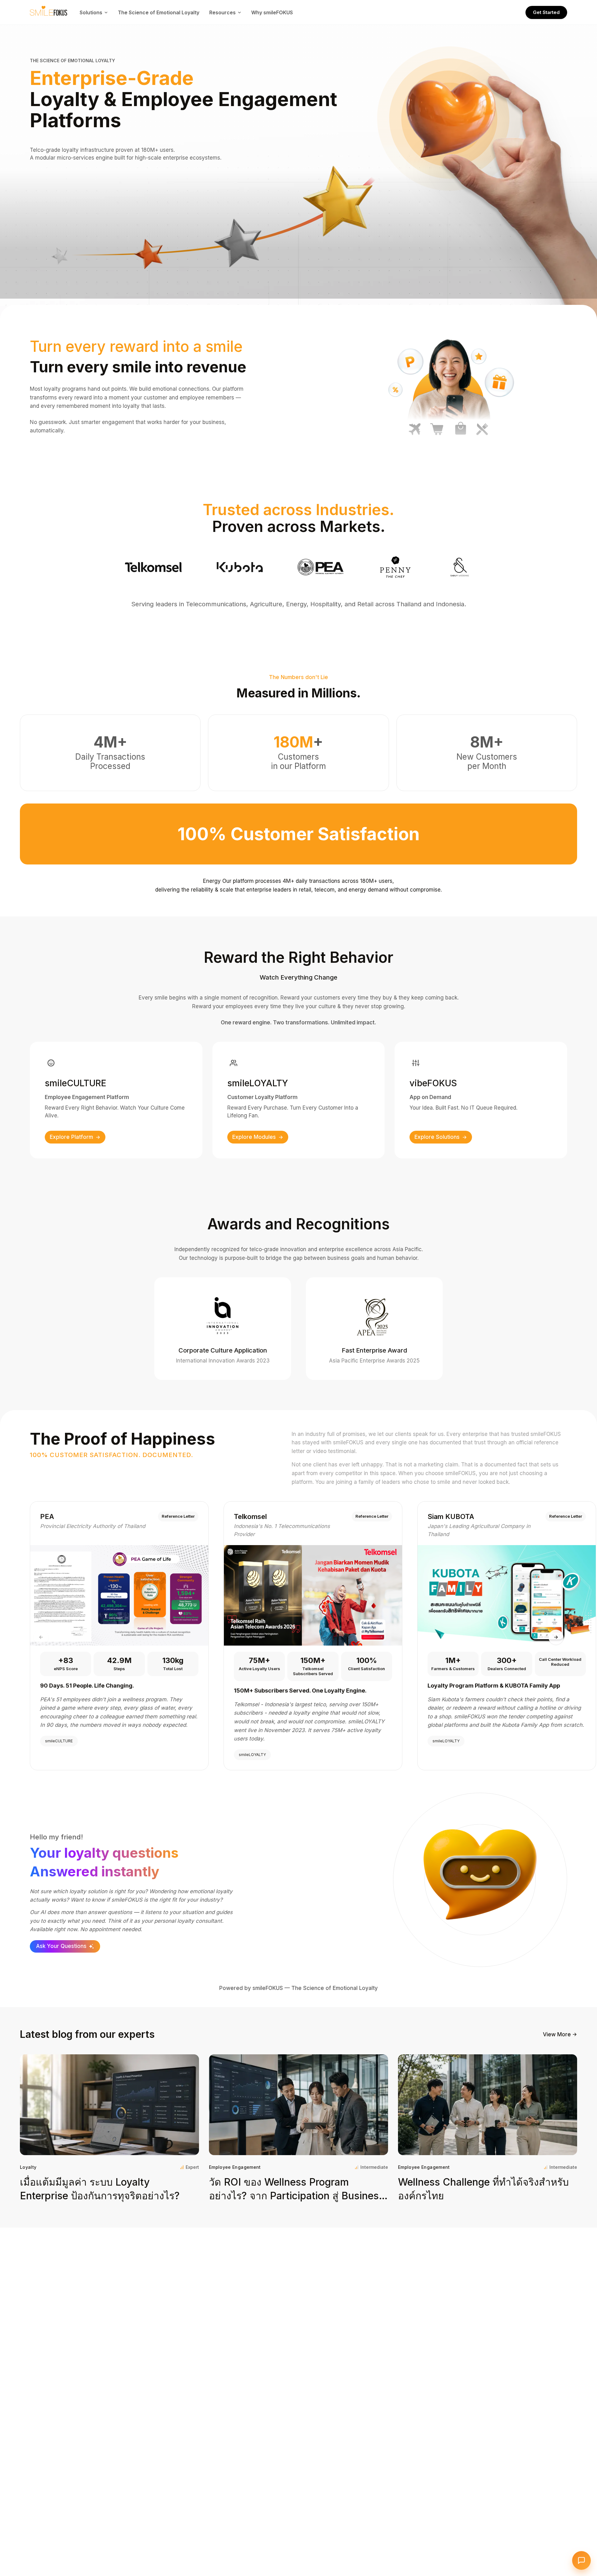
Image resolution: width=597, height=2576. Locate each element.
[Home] (49, 12)
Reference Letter (178, 1516)
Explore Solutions (437, 1137)
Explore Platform (71, 1137)
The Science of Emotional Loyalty (159, 12)
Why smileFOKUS (272, 12)
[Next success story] (556, 1637)
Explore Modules (254, 1137)
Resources (222, 12)
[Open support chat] (581, 2560)
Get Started (546, 12)
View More (557, 2034)
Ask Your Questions (61, 1946)
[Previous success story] (41, 1637)
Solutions (91, 12)
